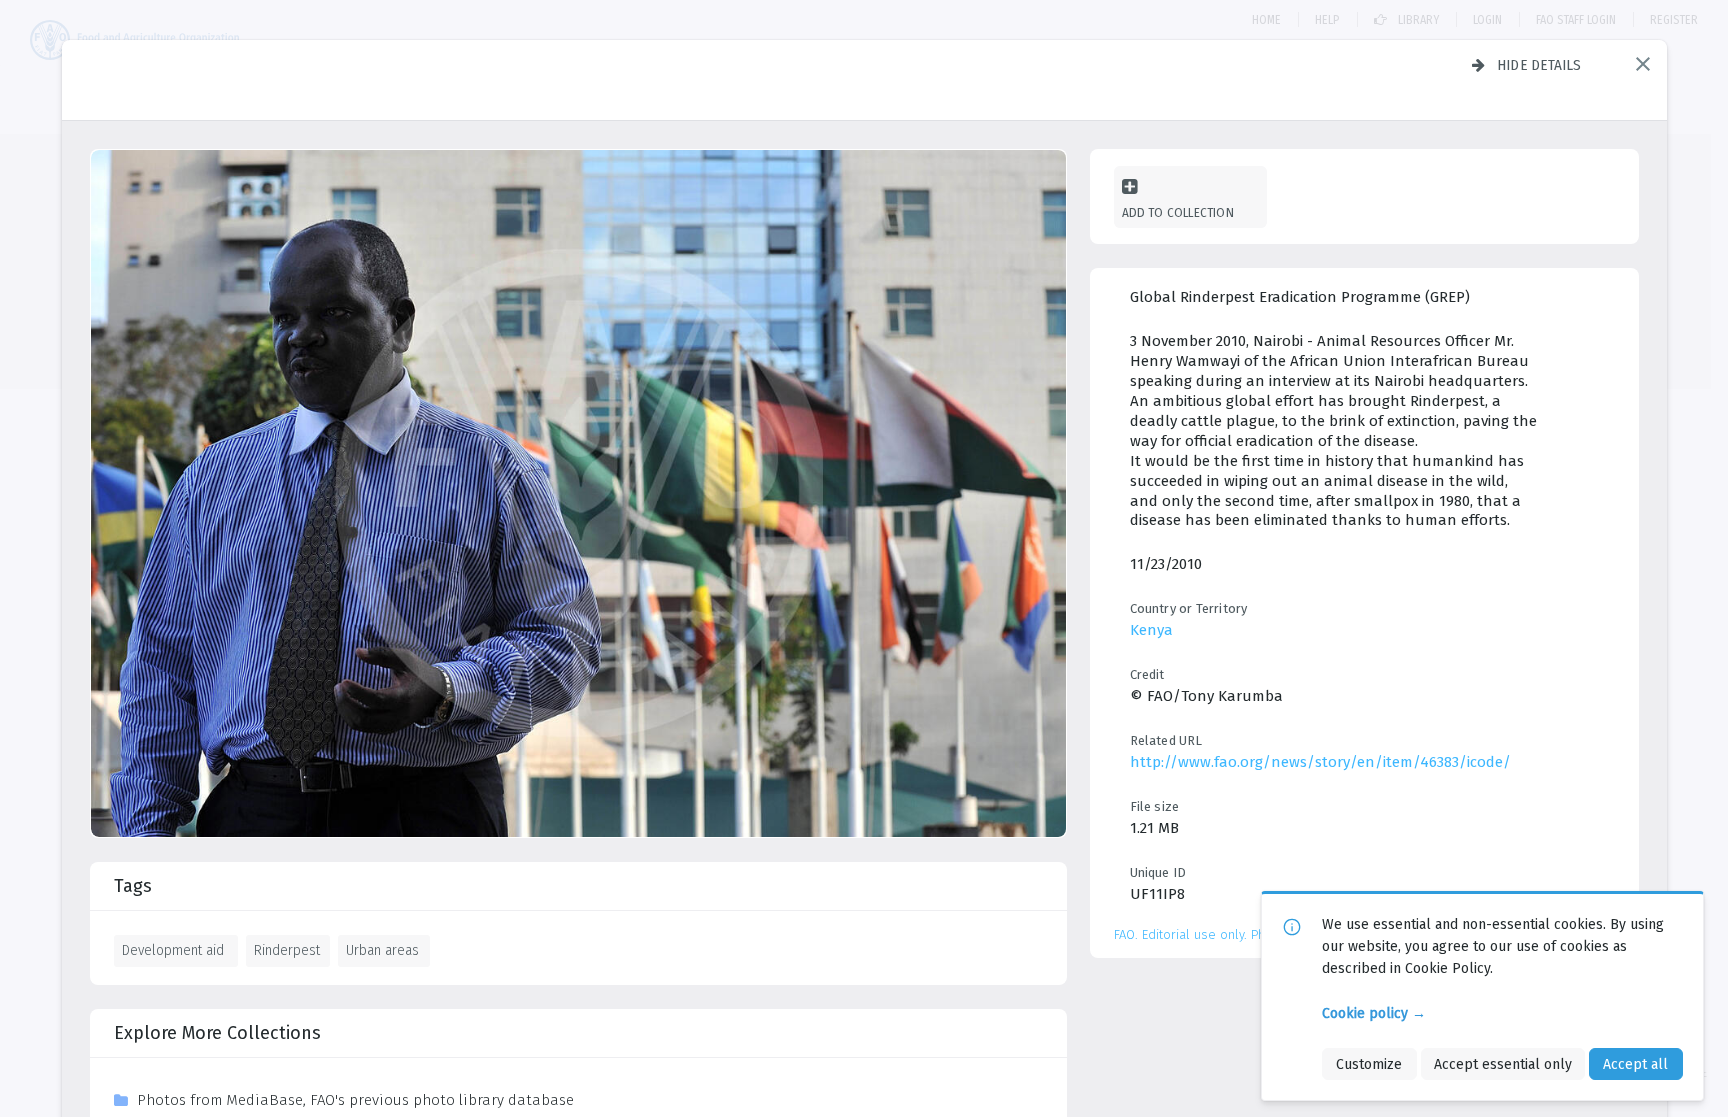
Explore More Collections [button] (217, 1033)
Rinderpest (287, 950)
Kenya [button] (1151, 630)
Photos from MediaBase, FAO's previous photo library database (355, 1100)
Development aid (173, 950)
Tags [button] (133, 886)
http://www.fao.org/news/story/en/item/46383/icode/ (1320, 762)
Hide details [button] (1539, 65)
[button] (1643, 64)
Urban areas (382, 950)
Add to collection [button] (1178, 212)
